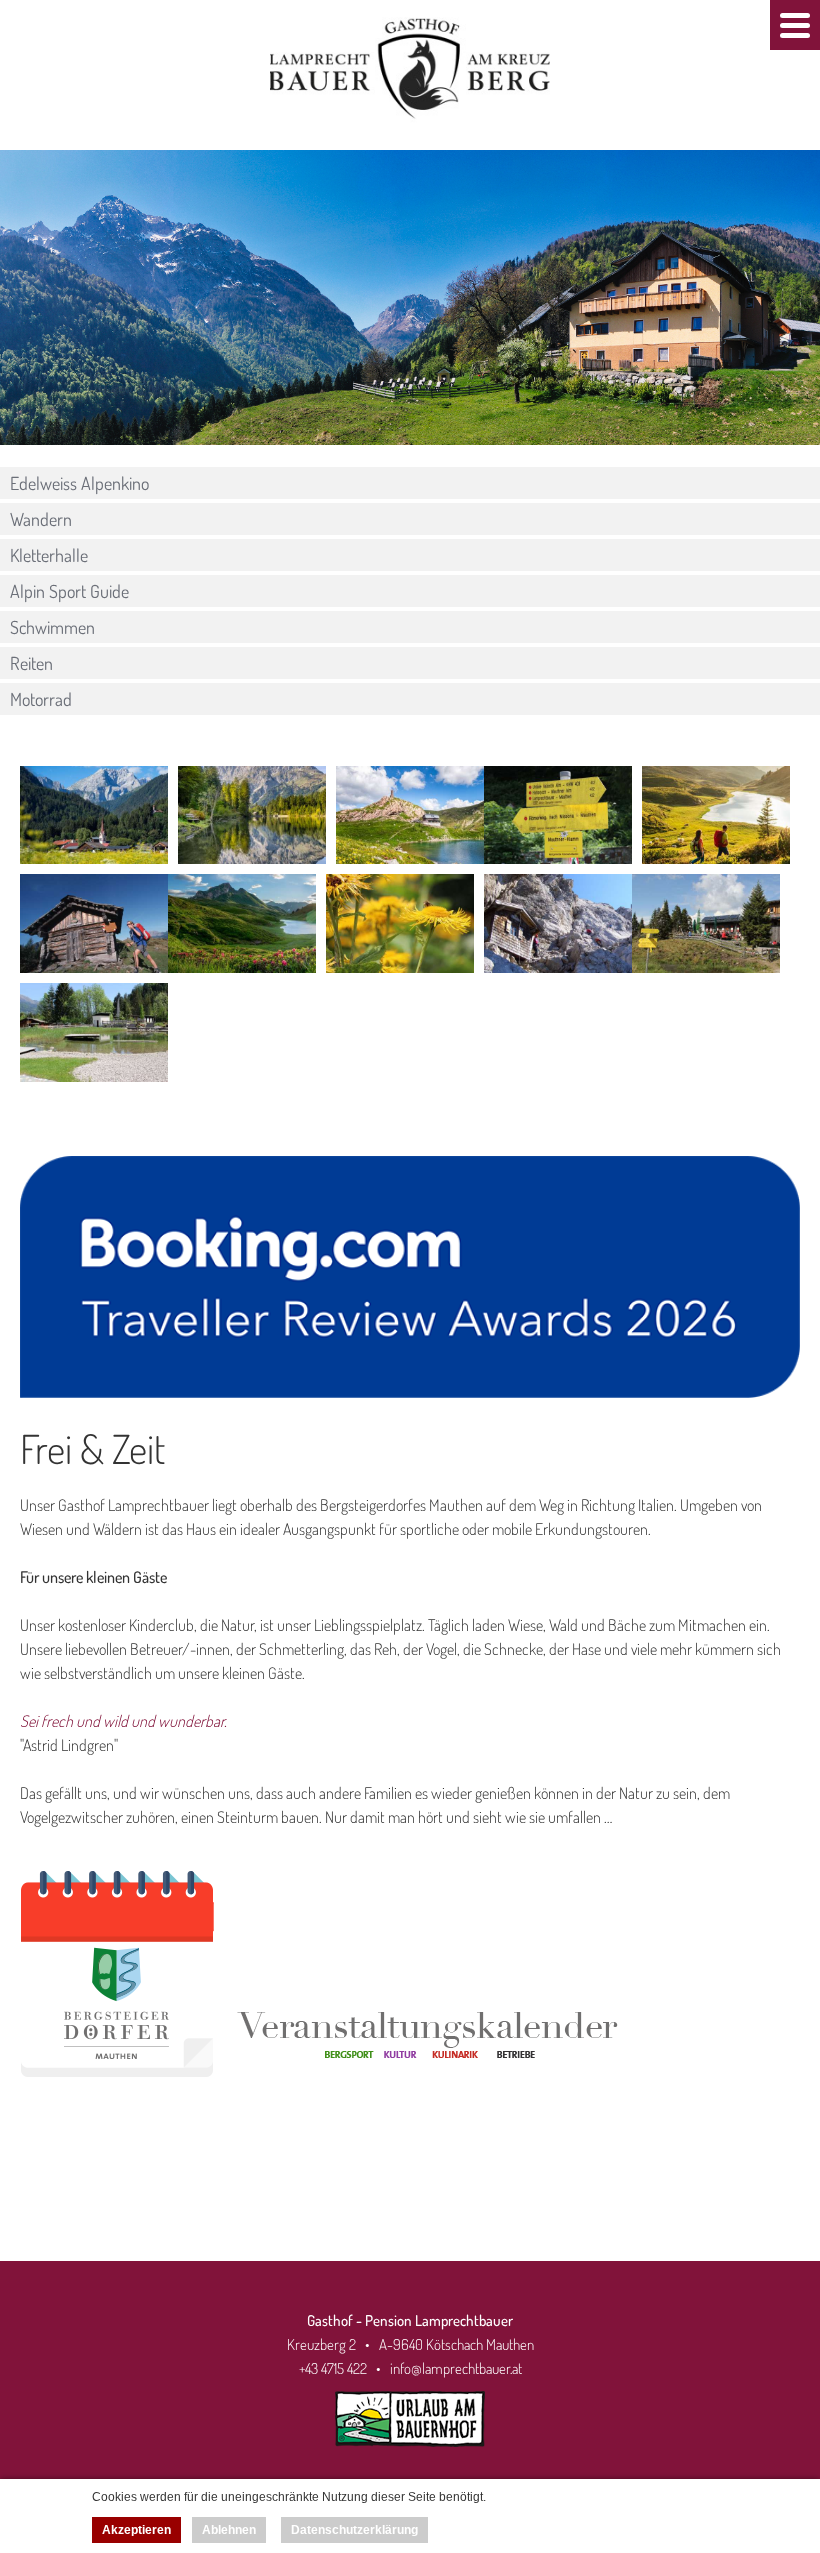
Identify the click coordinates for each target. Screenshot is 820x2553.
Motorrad (41, 699)
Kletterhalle (49, 555)
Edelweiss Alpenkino (79, 483)
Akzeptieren (136, 2530)
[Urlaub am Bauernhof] (410, 2451)
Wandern (41, 519)
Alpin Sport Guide (69, 591)
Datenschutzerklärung (354, 2530)
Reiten (31, 663)
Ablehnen (229, 2530)
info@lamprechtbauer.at (456, 2368)
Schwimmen (52, 627)
